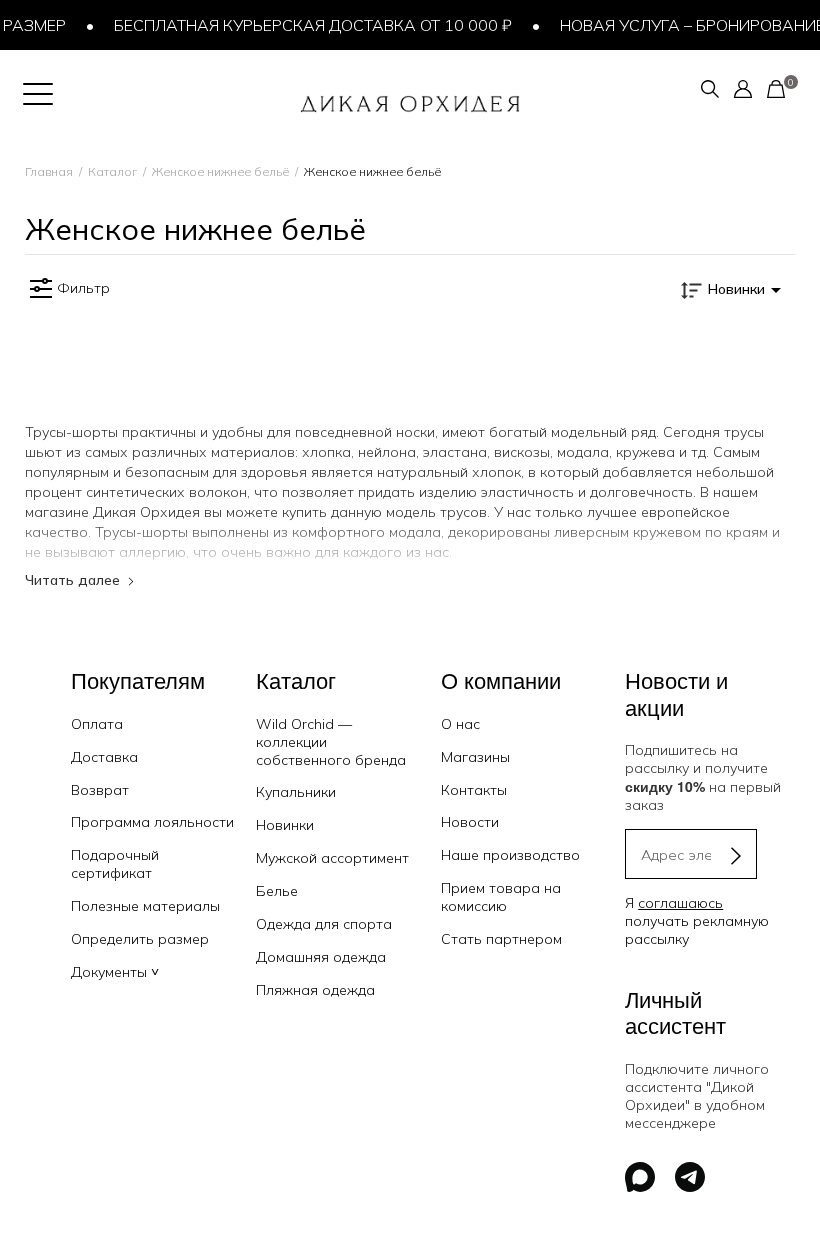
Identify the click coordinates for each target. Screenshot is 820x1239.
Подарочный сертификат (115, 864)
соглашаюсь (680, 903)
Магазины (475, 757)
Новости (470, 822)
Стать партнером (501, 939)
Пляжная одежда (315, 990)
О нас (460, 724)
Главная (49, 171)
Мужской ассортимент (332, 858)
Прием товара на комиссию (501, 897)
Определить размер (140, 939)
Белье (277, 891)
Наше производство (510, 855)
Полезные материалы (145, 906)
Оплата (97, 724)
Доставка (104, 757)
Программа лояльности (152, 822)
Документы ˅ (115, 972)
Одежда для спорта (324, 924)
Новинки (285, 825)
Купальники (296, 792)
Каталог (112, 171)
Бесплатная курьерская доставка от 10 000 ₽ (303, 25)
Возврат (100, 790)
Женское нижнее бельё (220, 171)
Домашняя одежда (321, 957)
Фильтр (83, 288)
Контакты (474, 790)
